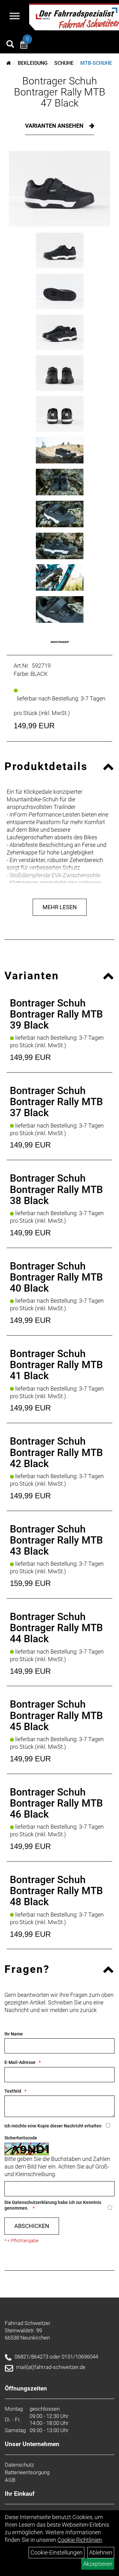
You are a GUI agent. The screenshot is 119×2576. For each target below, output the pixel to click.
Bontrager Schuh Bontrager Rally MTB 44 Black (56, 1628)
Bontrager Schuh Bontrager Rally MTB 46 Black (56, 1803)
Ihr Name (14, 2034)
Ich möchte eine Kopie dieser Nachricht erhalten (53, 2126)
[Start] (9, 63)
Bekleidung (33, 63)
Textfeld (13, 2091)
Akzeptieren (98, 2564)
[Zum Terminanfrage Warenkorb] (24, 46)
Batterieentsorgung (27, 2472)
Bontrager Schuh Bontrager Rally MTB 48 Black (56, 1891)
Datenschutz (19, 2465)
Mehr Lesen (60, 907)
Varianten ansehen (55, 126)
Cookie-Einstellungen (56, 2552)
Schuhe (64, 63)
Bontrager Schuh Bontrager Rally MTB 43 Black (56, 1540)
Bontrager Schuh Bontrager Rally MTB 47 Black (60, 92)
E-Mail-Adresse (20, 2062)
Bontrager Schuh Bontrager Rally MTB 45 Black (56, 1715)
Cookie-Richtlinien (80, 2540)
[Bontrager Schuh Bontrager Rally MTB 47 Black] (60, 189)
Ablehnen (101, 2552)
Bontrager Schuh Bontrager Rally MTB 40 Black (56, 1277)
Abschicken (32, 2226)
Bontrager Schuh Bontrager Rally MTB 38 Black (56, 1189)
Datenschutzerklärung (34, 2202)
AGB (10, 2480)
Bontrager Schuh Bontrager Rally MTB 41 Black (56, 1365)
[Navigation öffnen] (15, 17)
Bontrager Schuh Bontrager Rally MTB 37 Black (56, 1102)
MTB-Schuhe (96, 63)
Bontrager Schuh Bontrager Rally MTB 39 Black (56, 1014)
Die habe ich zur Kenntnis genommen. (53, 2205)
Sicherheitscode (21, 2138)
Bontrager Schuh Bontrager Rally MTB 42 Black (56, 1452)
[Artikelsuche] (10, 45)
